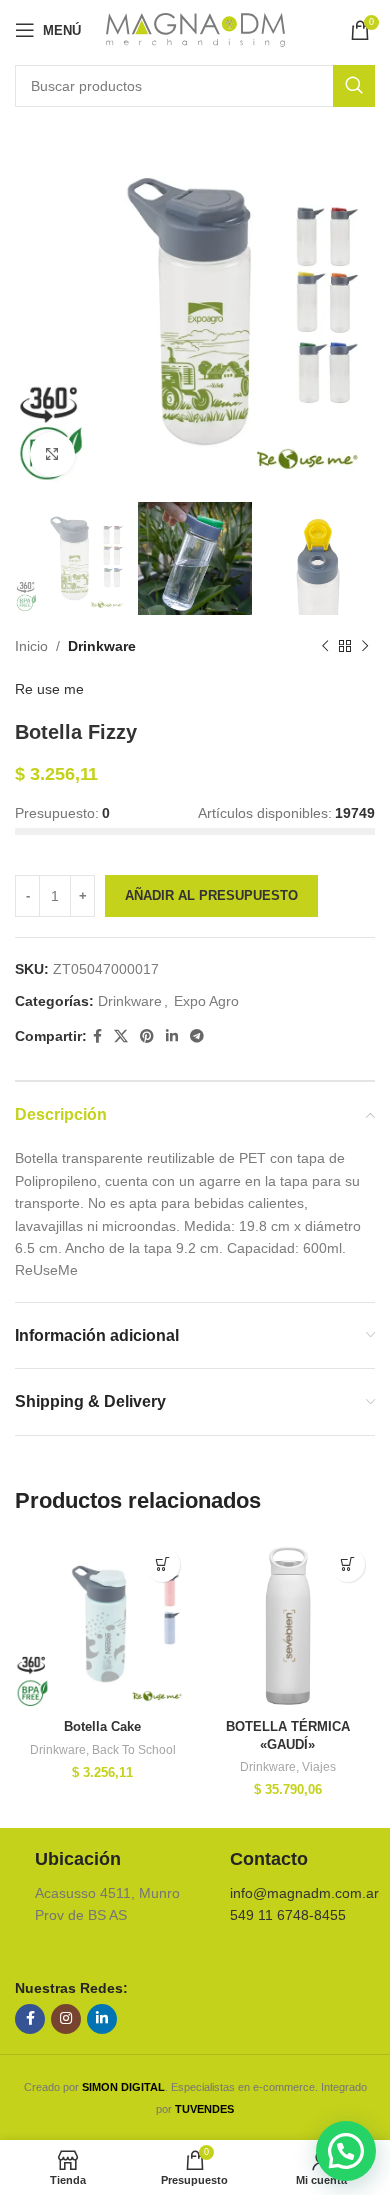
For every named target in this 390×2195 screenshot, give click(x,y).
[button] (346, 2151)
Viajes (319, 1767)
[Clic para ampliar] (52, 454)
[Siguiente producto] (365, 647)
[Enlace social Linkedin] (172, 1036)
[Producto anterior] (325, 647)
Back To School (134, 1750)
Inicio (31, 646)
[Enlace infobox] (97, 1887)
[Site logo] (195, 29)
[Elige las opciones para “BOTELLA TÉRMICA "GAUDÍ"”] (347, 1564)
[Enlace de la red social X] (121, 1036)
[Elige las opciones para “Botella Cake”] (162, 1564)
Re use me (49, 689)
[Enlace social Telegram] (197, 1036)
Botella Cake (102, 1727)
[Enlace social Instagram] (66, 2019)
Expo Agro (206, 1001)
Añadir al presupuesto (211, 895)
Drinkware (102, 646)
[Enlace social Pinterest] (147, 1036)
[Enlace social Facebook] (97, 1036)
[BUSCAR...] (354, 86)
